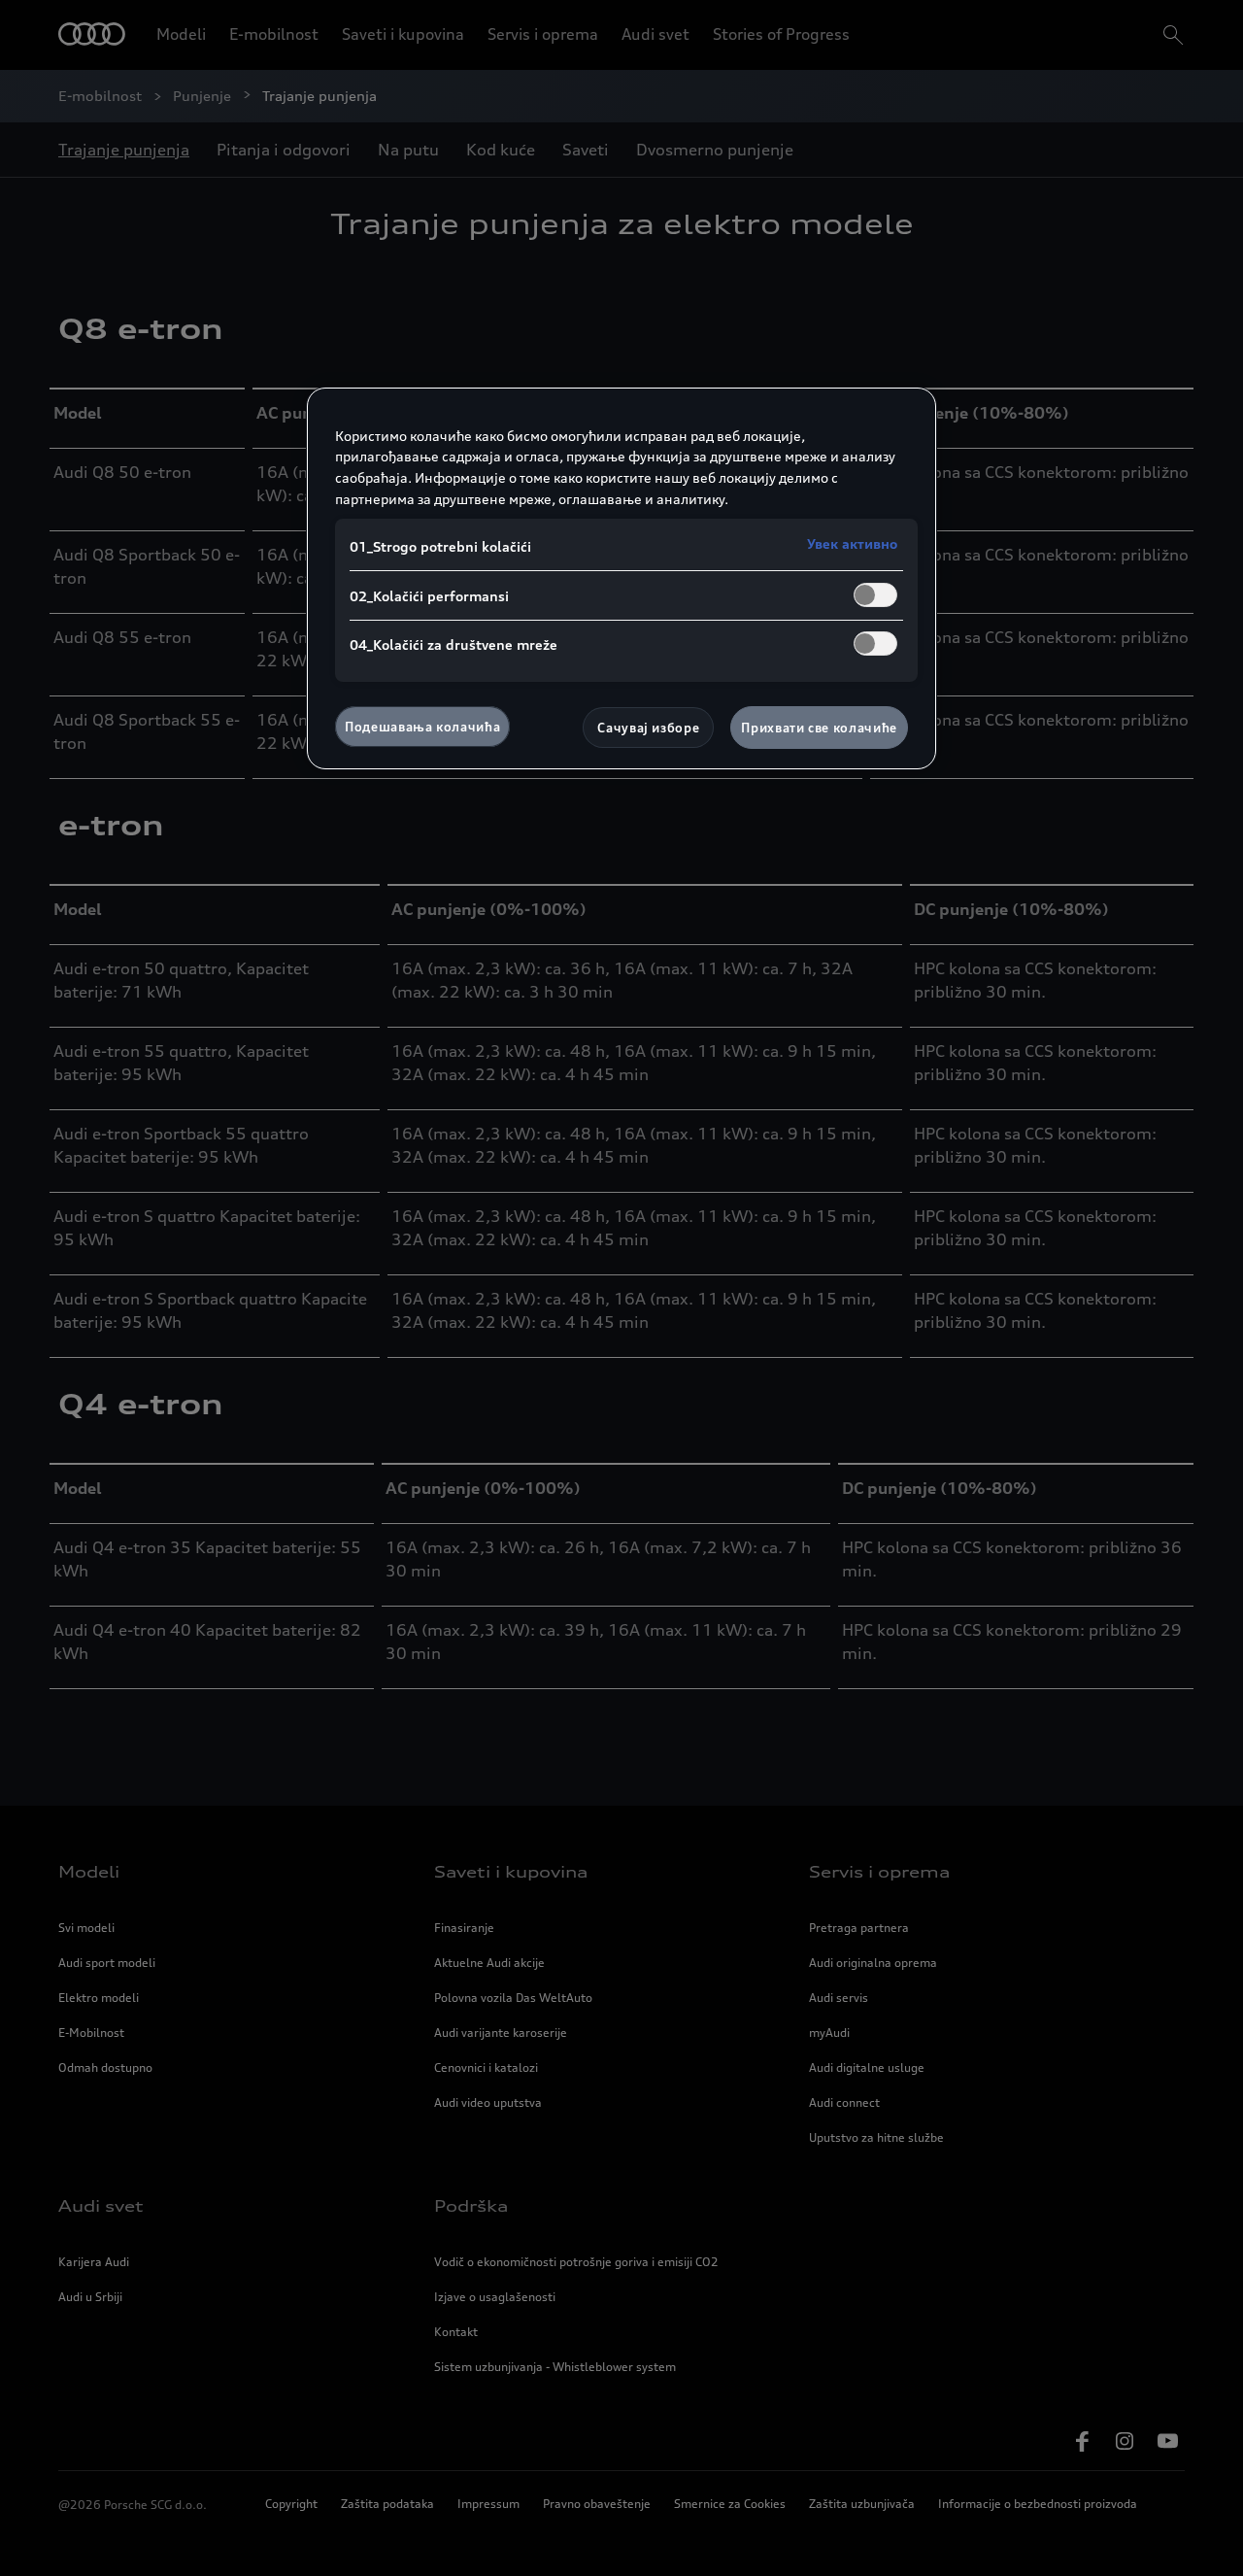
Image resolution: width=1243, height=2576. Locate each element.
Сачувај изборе (648, 728)
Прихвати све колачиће (819, 728)
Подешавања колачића (422, 727)
